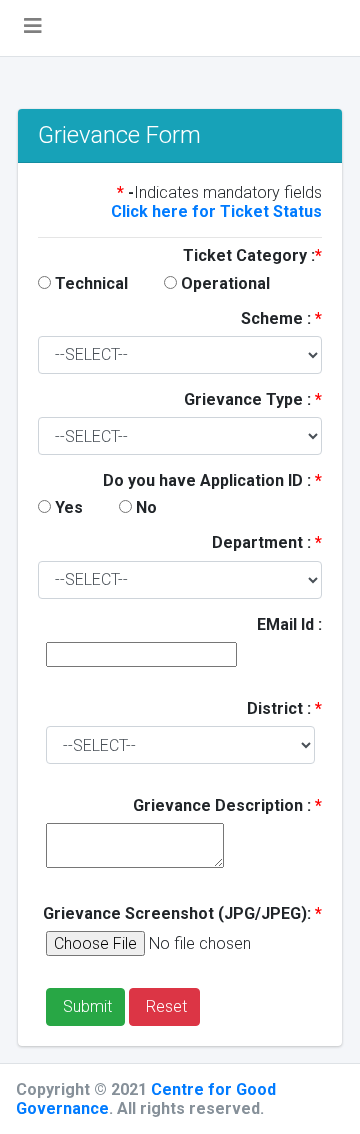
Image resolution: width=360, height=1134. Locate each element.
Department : (267, 542)
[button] (33, 28)
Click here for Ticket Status (216, 211)
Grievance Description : (227, 805)
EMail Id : (289, 624)
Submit (85, 1006)
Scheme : (281, 318)
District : (284, 708)
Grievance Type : (253, 399)
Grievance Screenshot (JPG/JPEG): (182, 913)
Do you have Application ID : (212, 480)
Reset (164, 1006)
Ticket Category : (252, 255)
